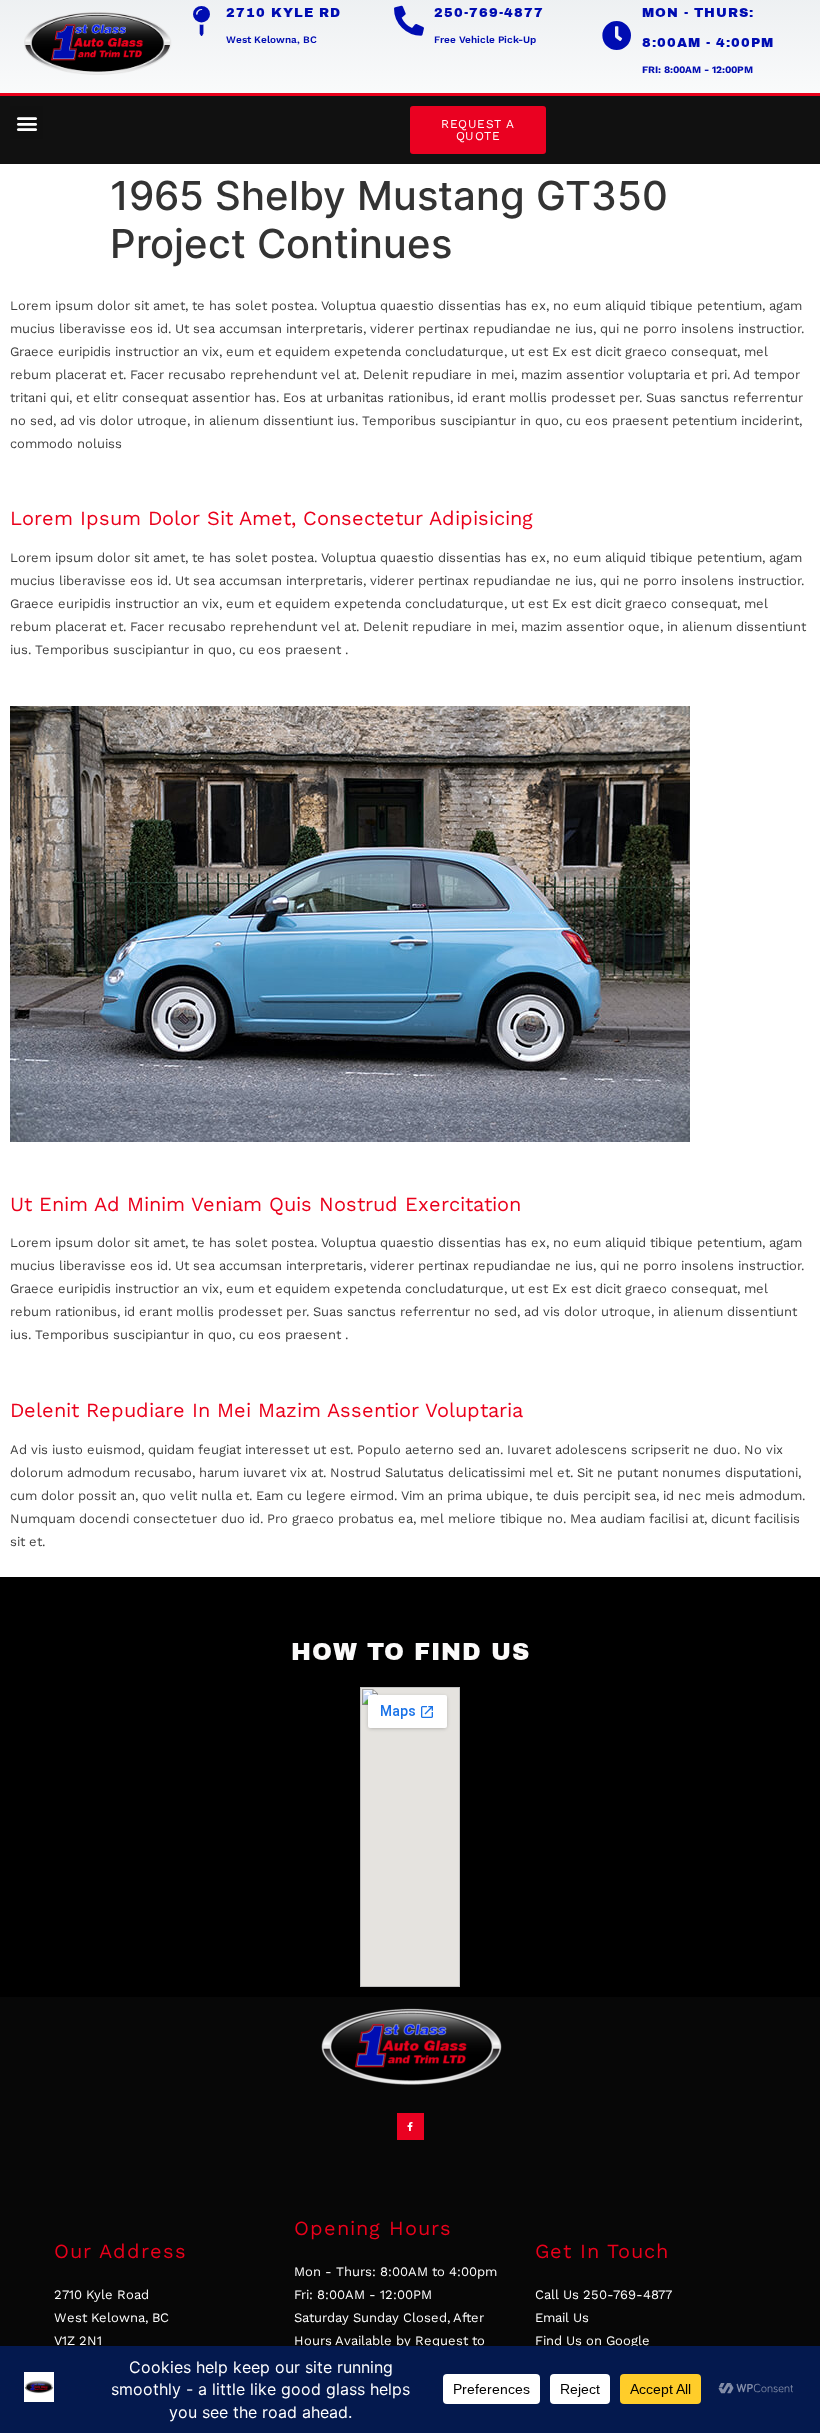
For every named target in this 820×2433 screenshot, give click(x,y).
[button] (26, 122)
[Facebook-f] (410, 2126)
